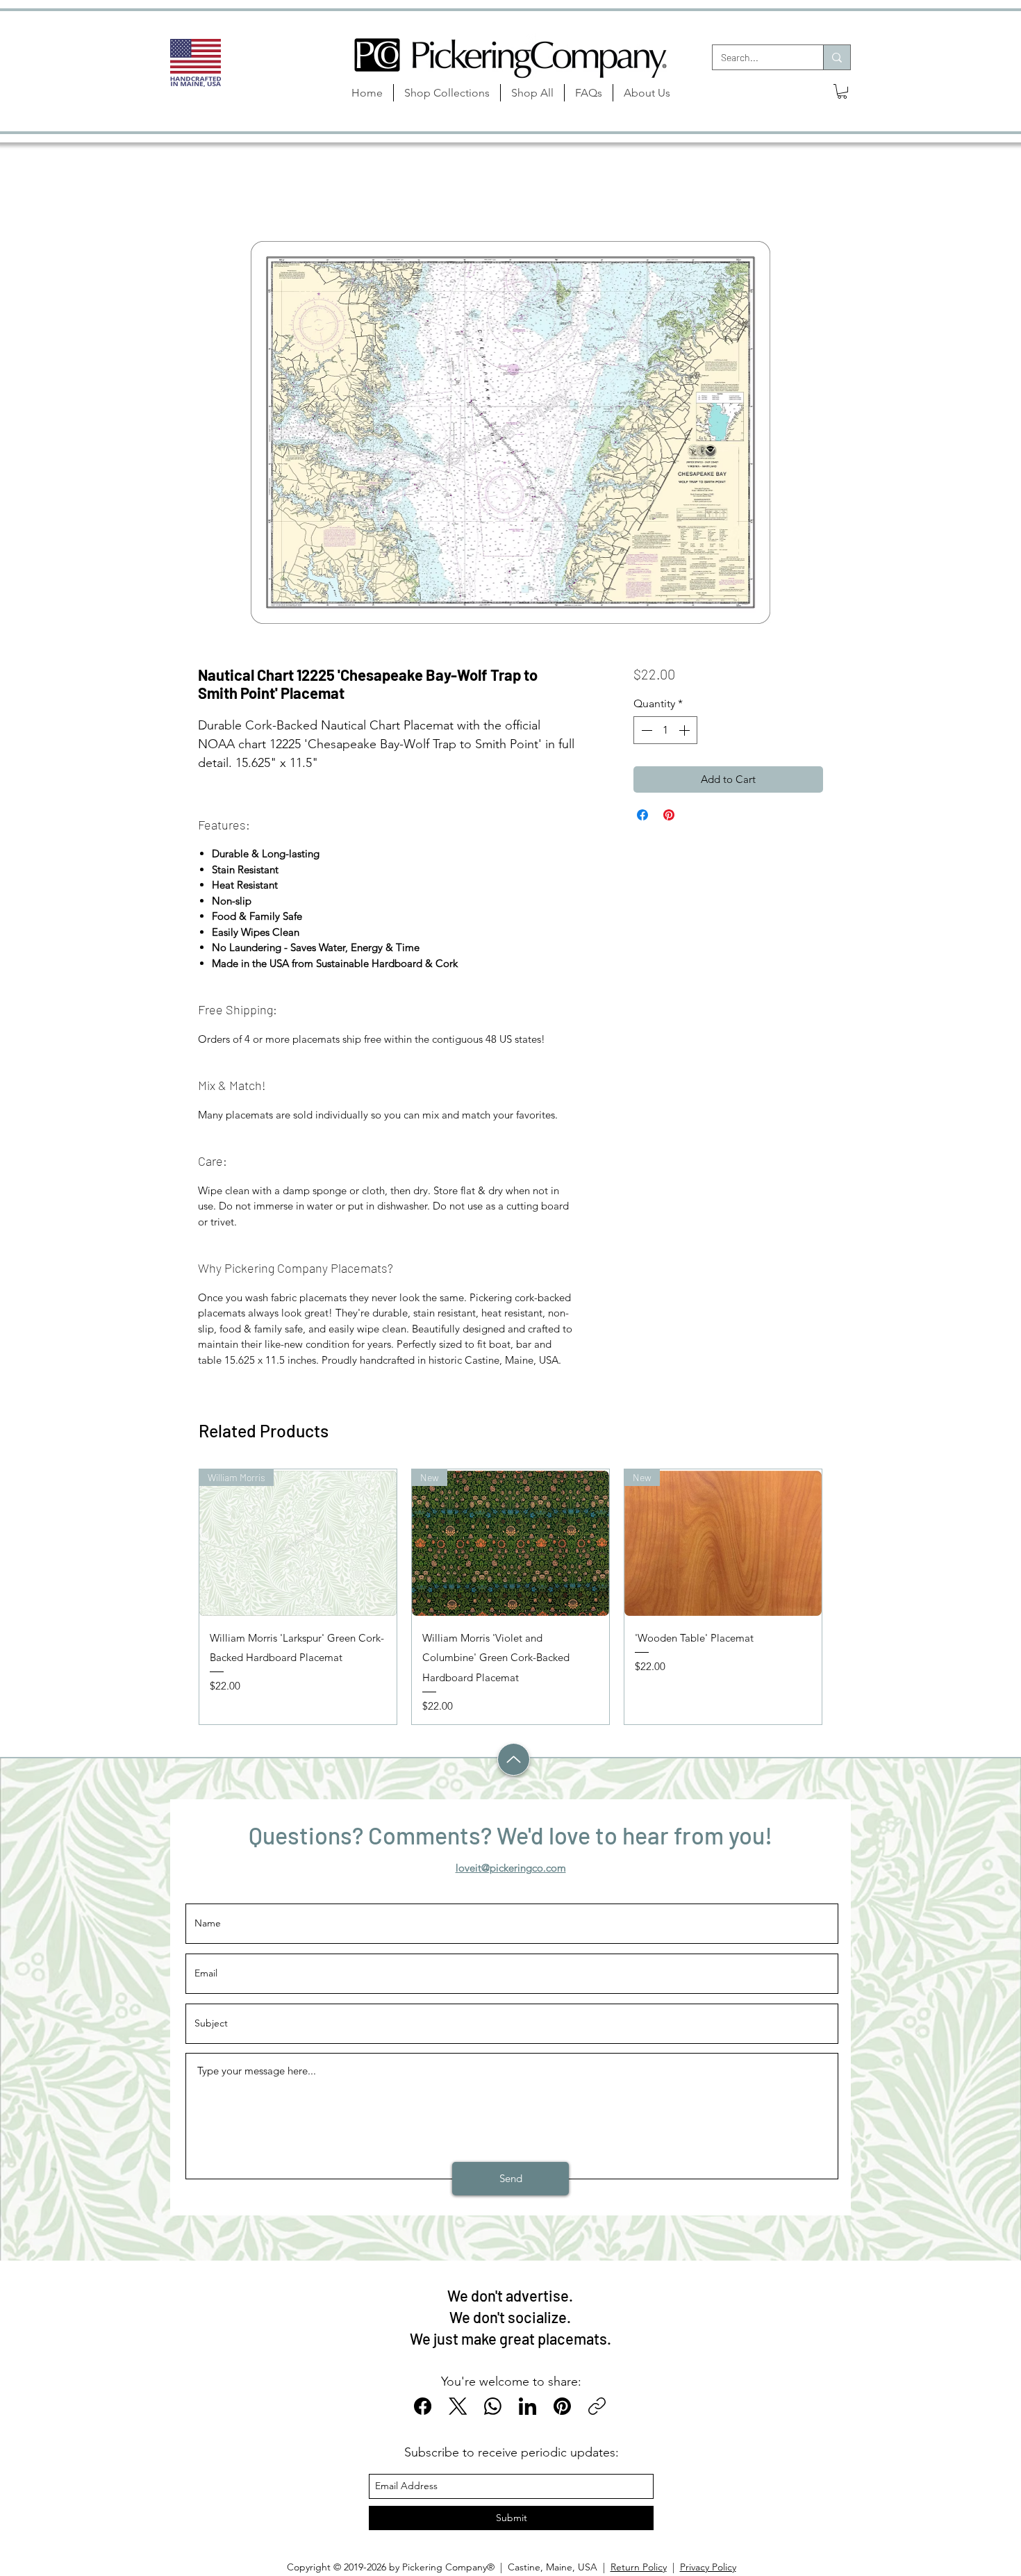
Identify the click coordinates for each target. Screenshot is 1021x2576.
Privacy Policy (708, 2567)
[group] (510, 1597)
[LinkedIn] (528, 2406)
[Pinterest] (562, 2406)
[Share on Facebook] (642, 815)
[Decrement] (645, 730)
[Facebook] (423, 2406)
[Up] (514, 1759)
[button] (842, 91)
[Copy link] (597, 2406)
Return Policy (639, 2567)
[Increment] (686, 730)
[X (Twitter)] (458, 2406)
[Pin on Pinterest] (669, 815)
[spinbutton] (665, 730)
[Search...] (837, 57)
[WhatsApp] (493, 2406)
